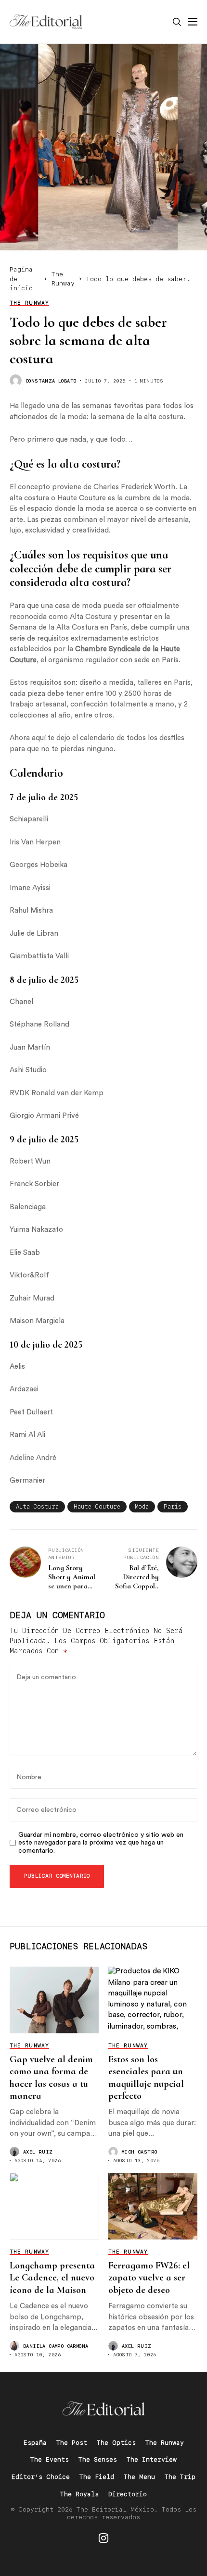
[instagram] (103, 2538)
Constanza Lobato (51, 381)
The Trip (180, 2477)
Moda (142, 1507)
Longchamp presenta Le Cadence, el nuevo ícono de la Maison (52, 2278)
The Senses (98, 2459)
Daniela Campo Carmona (56, 2346)
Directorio (128, 2494)
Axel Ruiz (38, 2152)
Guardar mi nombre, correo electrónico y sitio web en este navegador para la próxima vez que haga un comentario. (101, 1843)
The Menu (139, 2477)
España (35, 2443)
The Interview (152, 2459)
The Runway (165, 2443)
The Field (97, 2477)
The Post (72, 2443)
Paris (173, 1507)
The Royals (79, 2494)
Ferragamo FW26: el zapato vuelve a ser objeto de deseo (149, 2278)
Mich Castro (139, 2152)
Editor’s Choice (41, 2477)
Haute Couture (97, 1507)
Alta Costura (37, 1507)
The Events (50, 2459)
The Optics (116, 2443)
